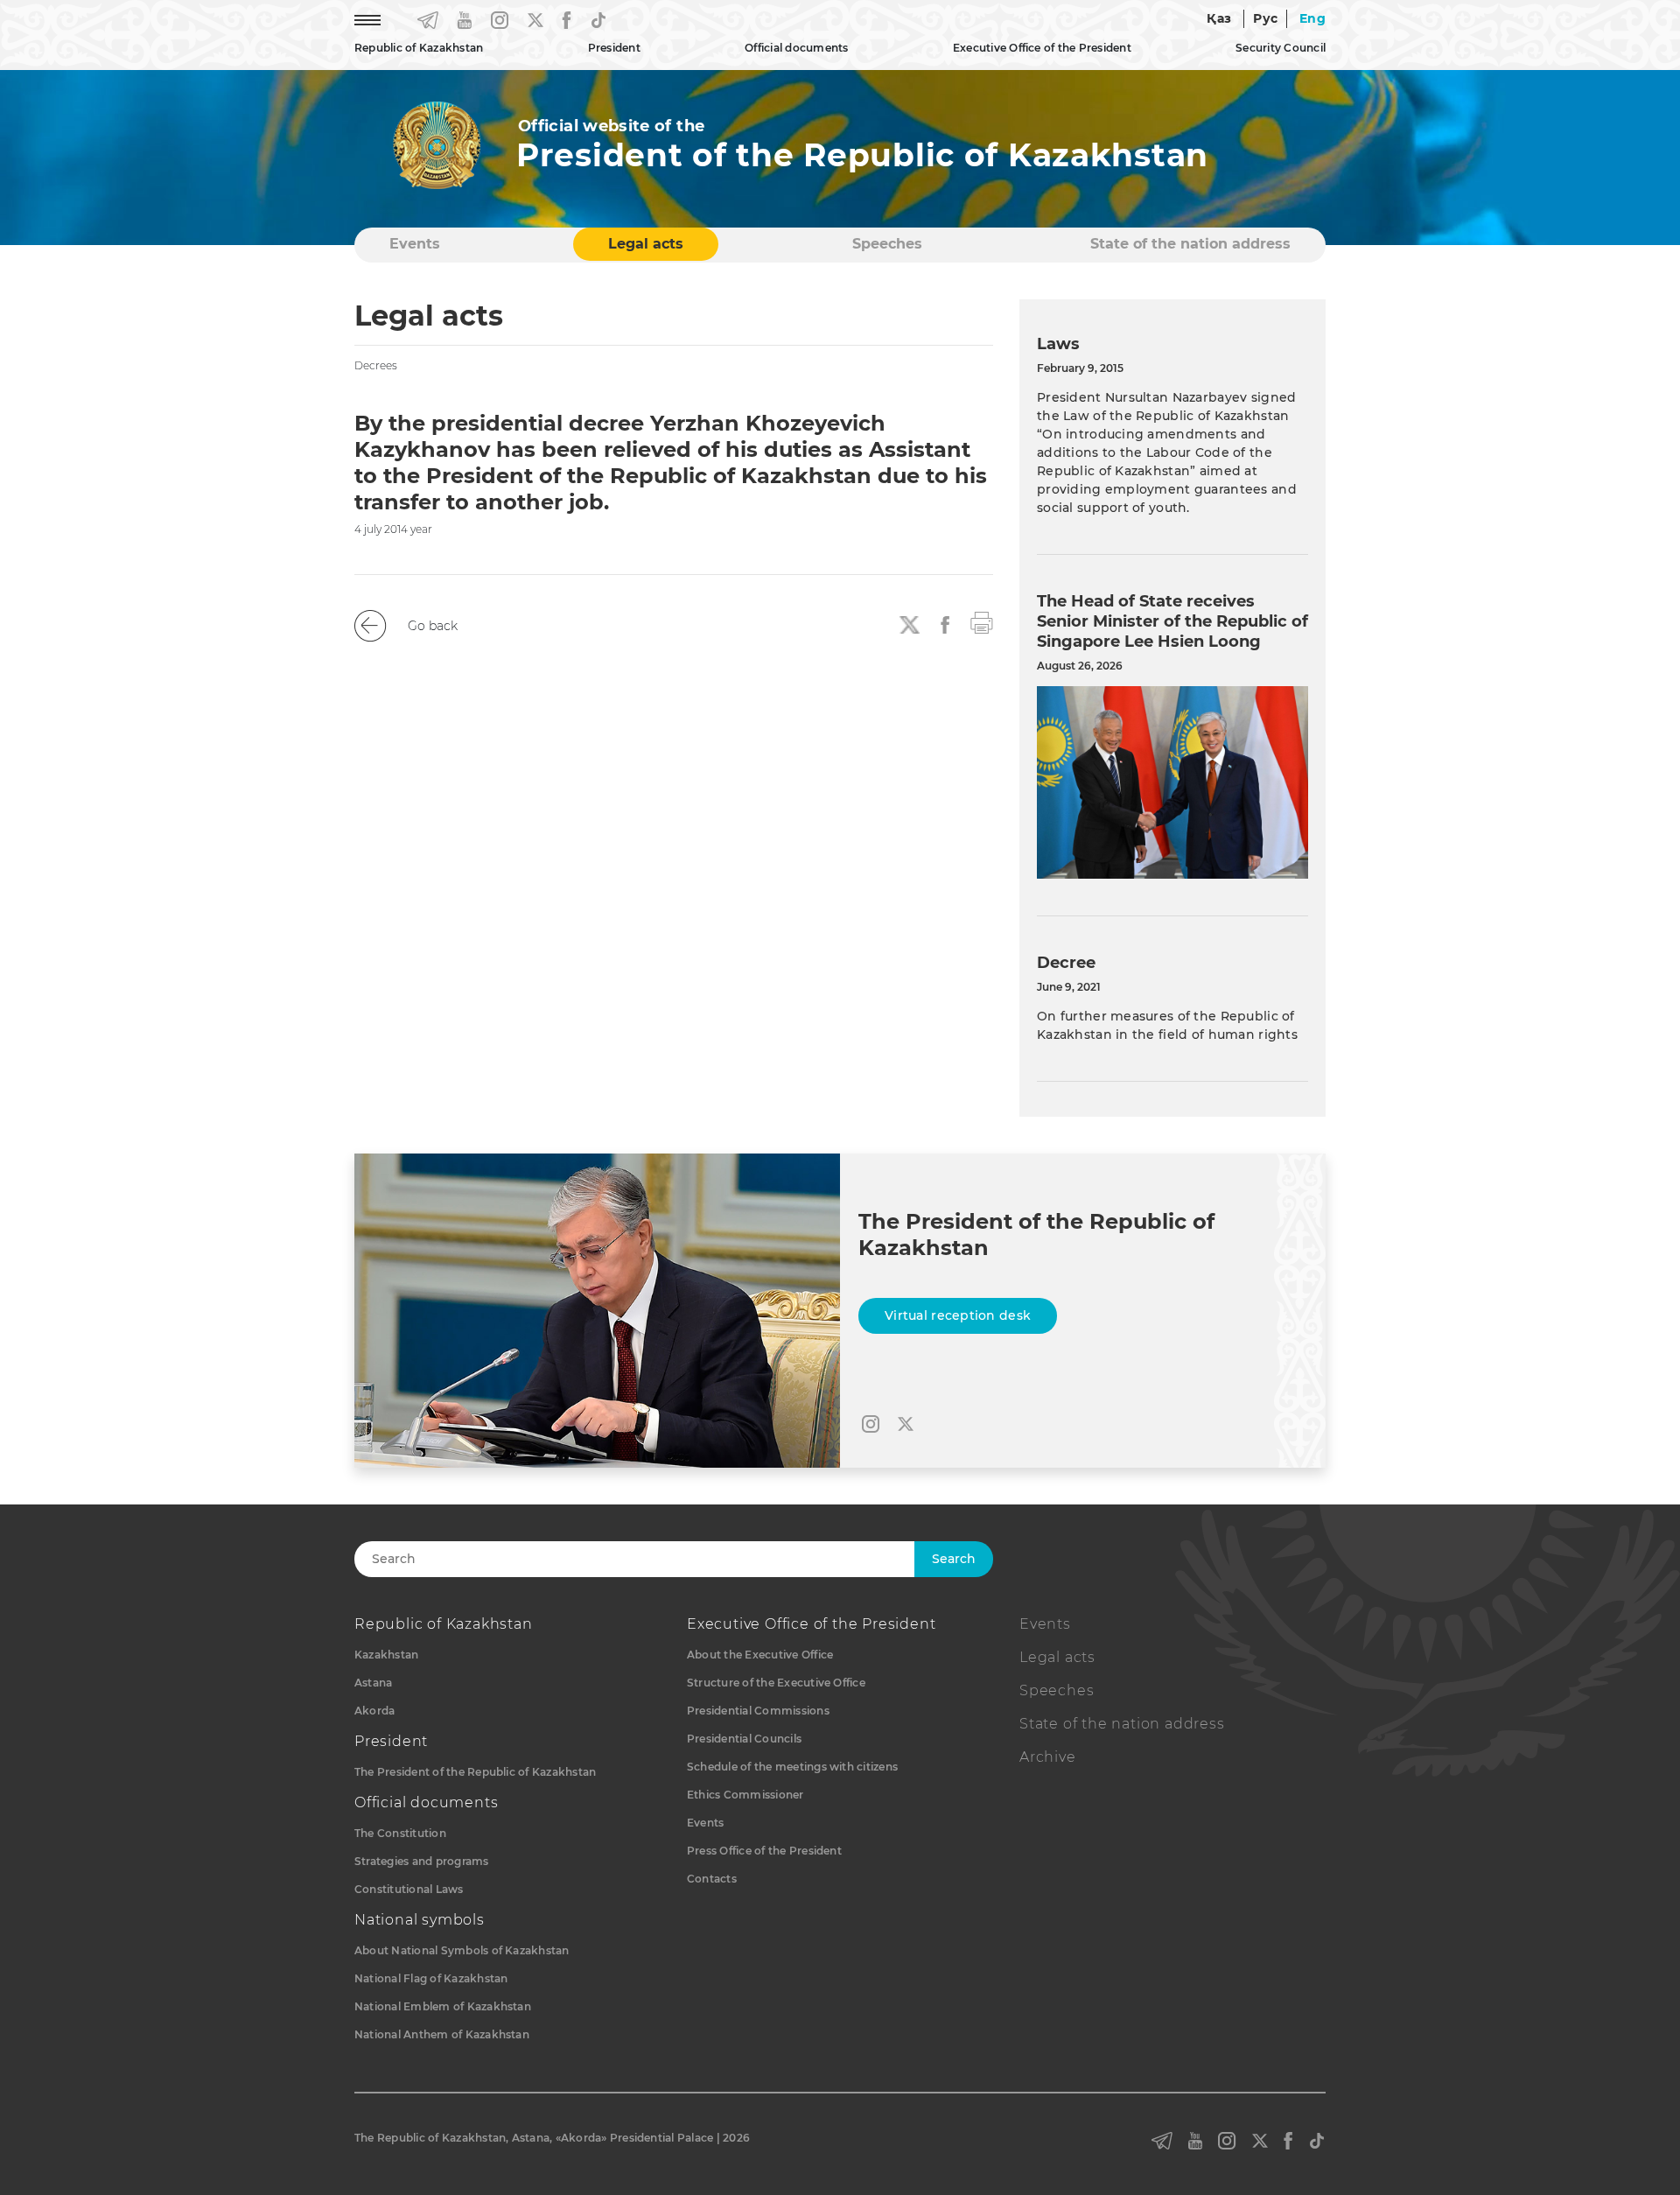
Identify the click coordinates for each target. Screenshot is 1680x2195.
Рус (1265, 18)
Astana (373, 1683)
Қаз (1219, 18)
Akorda (374, 1711)
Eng (1312, 18)
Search (954, 1559)
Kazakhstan (386, 1655)
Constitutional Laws (409, 1889)
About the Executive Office (760, 1655)
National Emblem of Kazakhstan (443, 2006)
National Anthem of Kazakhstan (442, 2034)
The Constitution (400, 1833)
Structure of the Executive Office (776, 1683)
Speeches (887, 244)
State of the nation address (1190, 244)
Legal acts (646, 244)
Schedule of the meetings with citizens (792, 1767)
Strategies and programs (422, 1861)
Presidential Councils (744, 1739)
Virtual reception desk (958, 1315)
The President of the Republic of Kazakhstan (475, 1772)
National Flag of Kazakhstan (431, 1978)
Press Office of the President (764, 1851)
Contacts (712, 1879)
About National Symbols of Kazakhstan (462, 1950)
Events (415, 244)
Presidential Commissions (758, 1711)
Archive (1048, 1757)
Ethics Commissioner (745, 1795)
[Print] (982, 621)
